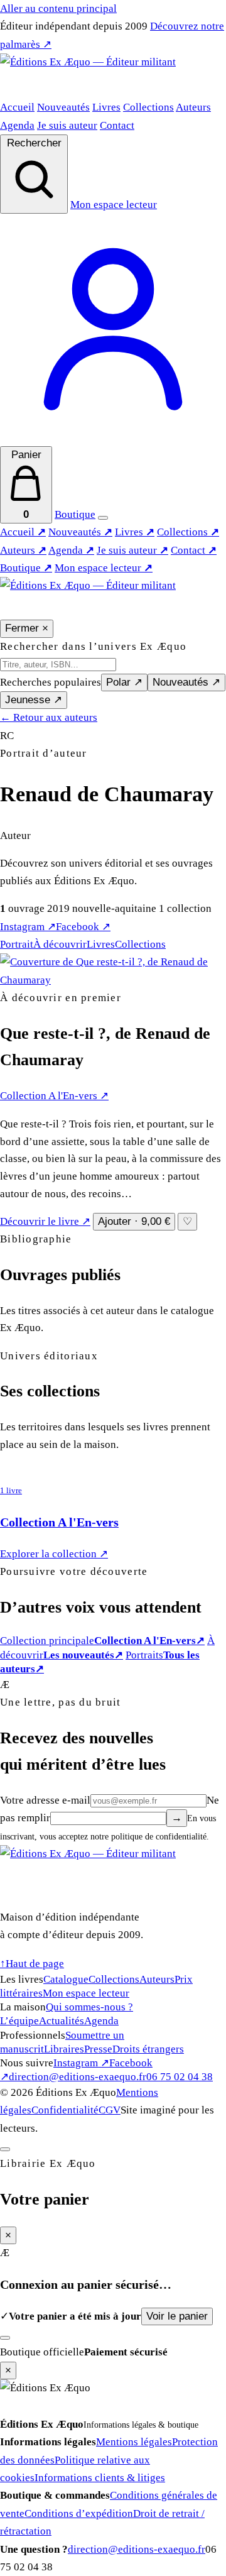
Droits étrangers (148, 2049)
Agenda (17, 125)
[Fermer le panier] (5, 2149)
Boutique (75, 514)
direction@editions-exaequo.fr (78, 2077)
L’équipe (19, 2021)
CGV (110, 2110)
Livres (106, 107)
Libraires (64, 2049)
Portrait (17, 944)
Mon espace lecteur (104, 568)
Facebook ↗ (83, 927)
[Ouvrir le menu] (103, 518)
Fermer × (27, 628)
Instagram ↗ (28, 927)
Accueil (17, 107)
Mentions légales (134, 2442)
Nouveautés (63, 107)
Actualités (62, 2021)
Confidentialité (65, 2110)
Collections (148, 107)
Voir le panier (177, 2316)
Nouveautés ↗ (186, 682)
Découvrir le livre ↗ (45, 1221)
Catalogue (66, 1979)
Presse (98, 2049)
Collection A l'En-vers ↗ (54, 1096)
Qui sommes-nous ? (89, 2007)
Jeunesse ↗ (34, 700)
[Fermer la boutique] (5, 2338)
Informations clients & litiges (100, 2478)
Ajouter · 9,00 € (134, 1221)
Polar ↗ (124, 682)
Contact (117, 125)
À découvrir (60, 944)
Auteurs (193, 107)
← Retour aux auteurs (49, 717)
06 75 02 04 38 (180, 2077)
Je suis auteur (67, 125)
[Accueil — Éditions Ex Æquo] (113, 76)
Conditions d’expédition (79, 2513)
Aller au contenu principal (58, 8)
